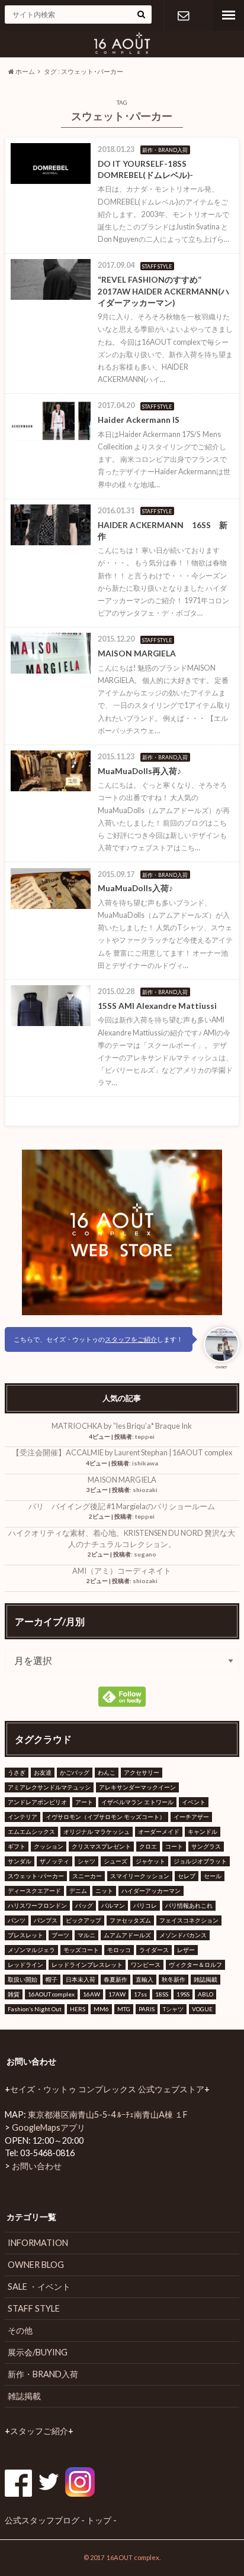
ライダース (154, 1950)
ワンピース (146, 1965)
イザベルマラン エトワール (137, 1802)
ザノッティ (54, 1861)
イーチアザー (191, 1817)
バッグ (84, 1905)
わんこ (107, 1772)
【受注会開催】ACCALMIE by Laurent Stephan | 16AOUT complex (122, 1452)
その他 (20, 2330)
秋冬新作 (174, 1979)
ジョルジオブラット (200, 1861)
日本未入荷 (81, 1979)
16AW (91, 1994)
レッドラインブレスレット (87, 1965)
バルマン (113, 1905)
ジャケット (150, 1861)
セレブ (187, 1876)
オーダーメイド (159, 1831)
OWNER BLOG (36, 2265)
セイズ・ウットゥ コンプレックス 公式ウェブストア (107, 2089)
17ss (140, 1994)
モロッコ (119, 1950)
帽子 (52, 1979)
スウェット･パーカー (36, 1876)
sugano (145, 1554)
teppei (145, 1436)
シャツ (86, 1861)
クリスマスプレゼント (101, 1846)
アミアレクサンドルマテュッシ (49, 1787)
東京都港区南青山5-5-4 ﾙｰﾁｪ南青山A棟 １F (108, 2114)
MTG (124, 2009)
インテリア (23, 1817)
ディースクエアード (34, 1891)
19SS (183, 1994)
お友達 (43, 1772)
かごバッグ (75, 1772)
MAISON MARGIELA (122, 1480)
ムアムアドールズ (127, 1935)
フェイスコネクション (189, 1920)
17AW (117, 1994)
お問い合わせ (183, 15)
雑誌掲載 (206, 1979)
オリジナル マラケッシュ (97, 1831)
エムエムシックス (31, 1831)
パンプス (46, 1920)
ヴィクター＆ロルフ (195, 1965)
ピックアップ (84, 1920)
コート (174, 1846)
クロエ (148, 1846)
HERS (78, 2009)
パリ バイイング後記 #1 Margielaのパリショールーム (122, 1506)
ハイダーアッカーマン (151, 1891)
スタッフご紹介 (39, 2431)
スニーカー (87, 1876)
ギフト (17, 1846)
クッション (49, 1846)
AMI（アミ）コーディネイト (122, 1571)
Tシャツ (173, 2009)
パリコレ (145, 1905)
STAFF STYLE (34, 2308)
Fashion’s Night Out (35, 2009)
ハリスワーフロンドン (37, 1905)
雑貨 (14, 1994)
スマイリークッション (140, 1876)
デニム (78, 1891)
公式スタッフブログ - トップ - (61, 2520)
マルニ (86, 1935)
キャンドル (203, 1831)
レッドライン (25, 1965)
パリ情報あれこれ (189, 1905)
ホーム (25, 71)
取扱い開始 (23, 1979)
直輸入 (145, 1979)
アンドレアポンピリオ (37, 1802)
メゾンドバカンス (183, 1935)
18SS (162, 1994)
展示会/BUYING (38, 2352)
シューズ (115, 1861)
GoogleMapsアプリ (49, 2127)
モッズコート (81, 1950)
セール (213, 1876)
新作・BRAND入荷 (43, 2374)
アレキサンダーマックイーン (137, 1787)
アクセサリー (142, 1772)
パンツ (17, 1920)
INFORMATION (38, 2243)
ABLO (206, 1994)
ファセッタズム (130, 1920)
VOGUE (202, 2009)
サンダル (20, 1861)
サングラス (206, 1846)
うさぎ (17, 1772)
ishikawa (145, 1463)
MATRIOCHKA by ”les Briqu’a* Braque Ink (122, 1426)
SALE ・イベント (39, 2287)
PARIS (147, 2009)
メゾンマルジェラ (31, 1950)
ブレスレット (25, 1935)
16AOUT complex (51, 1994)
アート (84, 1802)
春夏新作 (115, 1979)
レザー (186, 1950)
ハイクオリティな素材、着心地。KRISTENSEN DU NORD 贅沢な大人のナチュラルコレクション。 (122, 1538)
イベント (194, 1802)
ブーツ (60, 1935)
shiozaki (145, 1490)
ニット (104, 1891)
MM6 (101, 2009)
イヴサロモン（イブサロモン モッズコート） (105, 1817)
